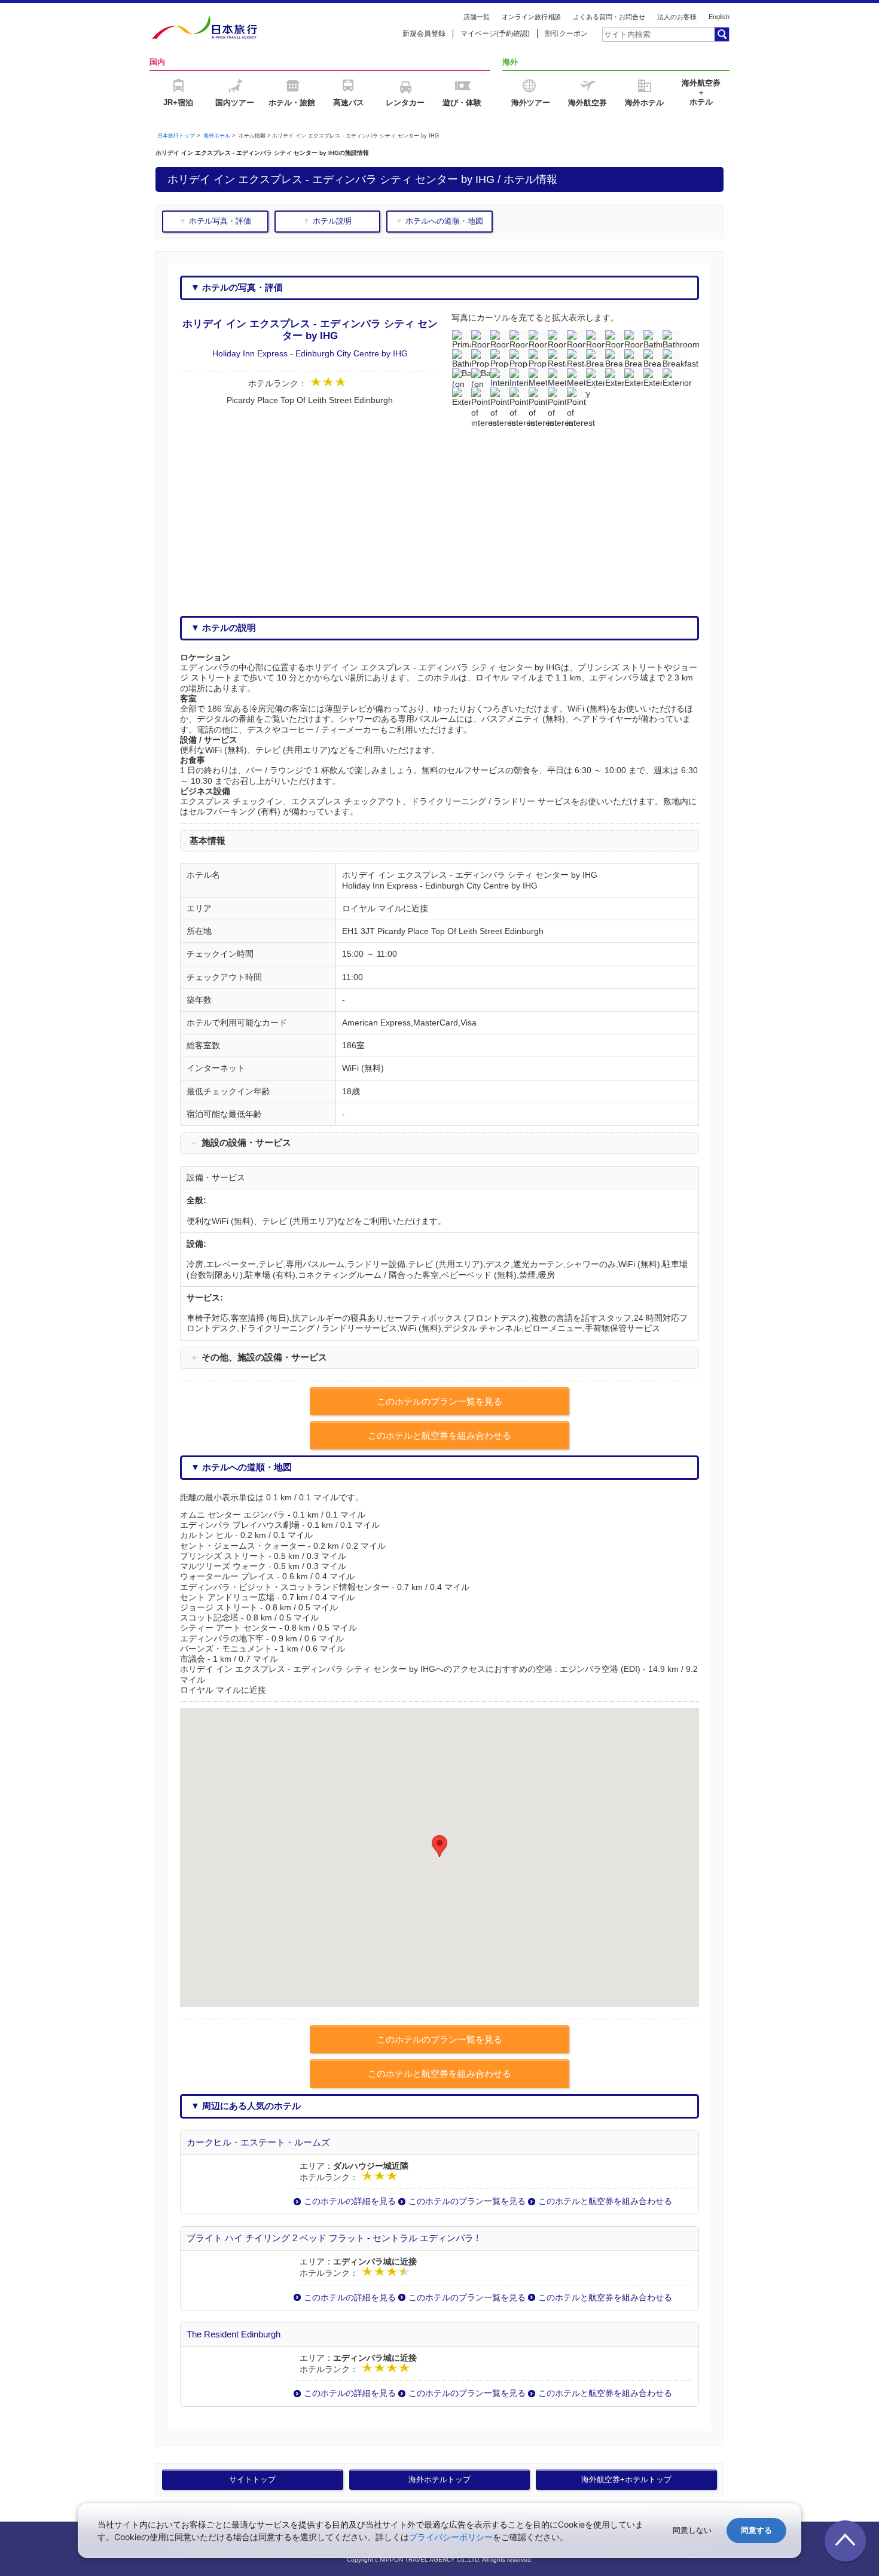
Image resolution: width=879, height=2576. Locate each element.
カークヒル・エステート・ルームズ (258, 2142)
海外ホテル (217, 136)
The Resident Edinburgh (234, 2334)
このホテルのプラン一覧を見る (467, 2201)
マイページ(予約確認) (495, 33)
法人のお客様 (677, 17)
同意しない (692, 2530)
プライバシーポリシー (451, 2537)
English (719, 17)
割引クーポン (566, 33)
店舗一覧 (477, 17)
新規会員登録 (424, 33)
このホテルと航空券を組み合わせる (605, 2201)
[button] (439, 1846)
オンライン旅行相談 (531, 17)
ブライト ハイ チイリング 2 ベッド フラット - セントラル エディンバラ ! (332, 2238)
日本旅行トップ (176, 136)
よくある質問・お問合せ (609, 17)
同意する (756, 2530)
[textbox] (658, 34)
